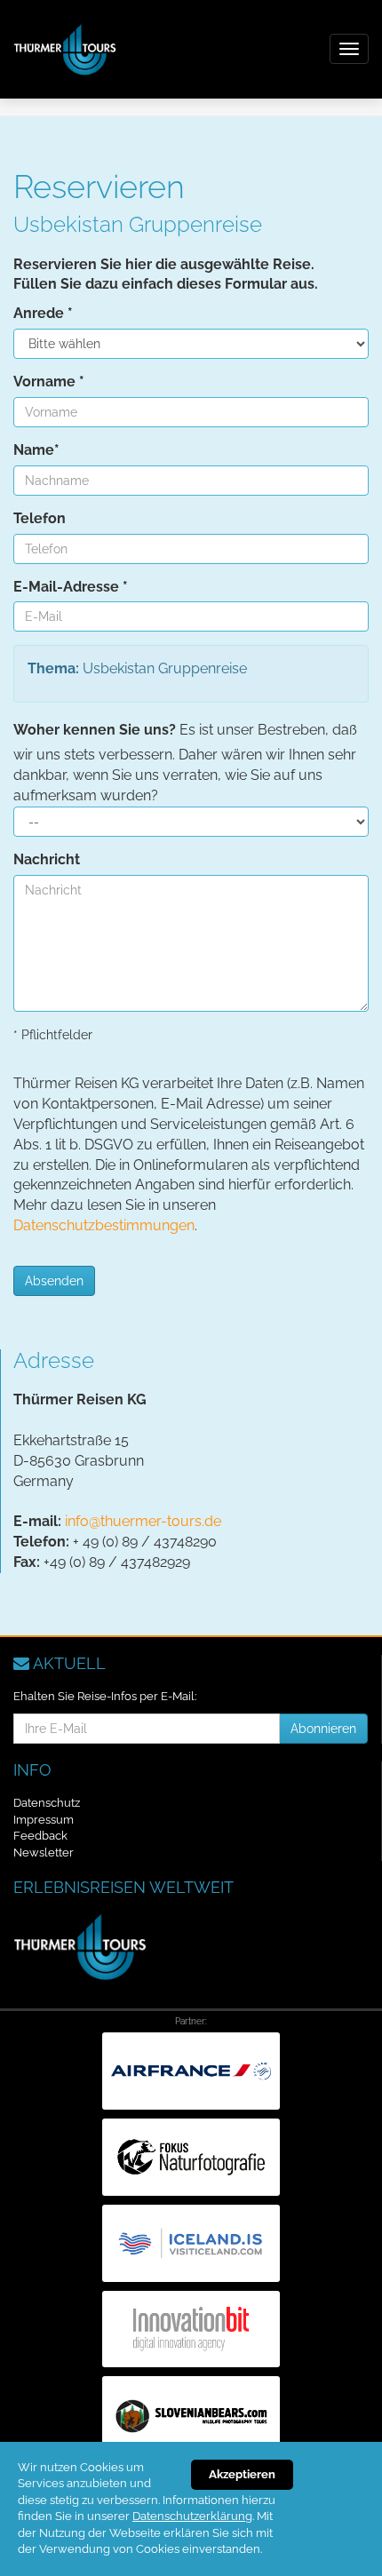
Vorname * (49, 382)
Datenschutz (47, 1803)
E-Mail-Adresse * (71, 587)
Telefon (40, 518)
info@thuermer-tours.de (143, 1521)
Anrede (43, 313)
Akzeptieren (242, 2474)
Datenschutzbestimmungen (104, 1225)
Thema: (53, 668)
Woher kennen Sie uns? (95, 730)
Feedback (40, 1836)
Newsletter (44, 1852)
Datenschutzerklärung (192, 2516)
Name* (36, 450)
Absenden (54, 1281)
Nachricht (47, 859)
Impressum (44, 1820)
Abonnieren (323, 1729)
